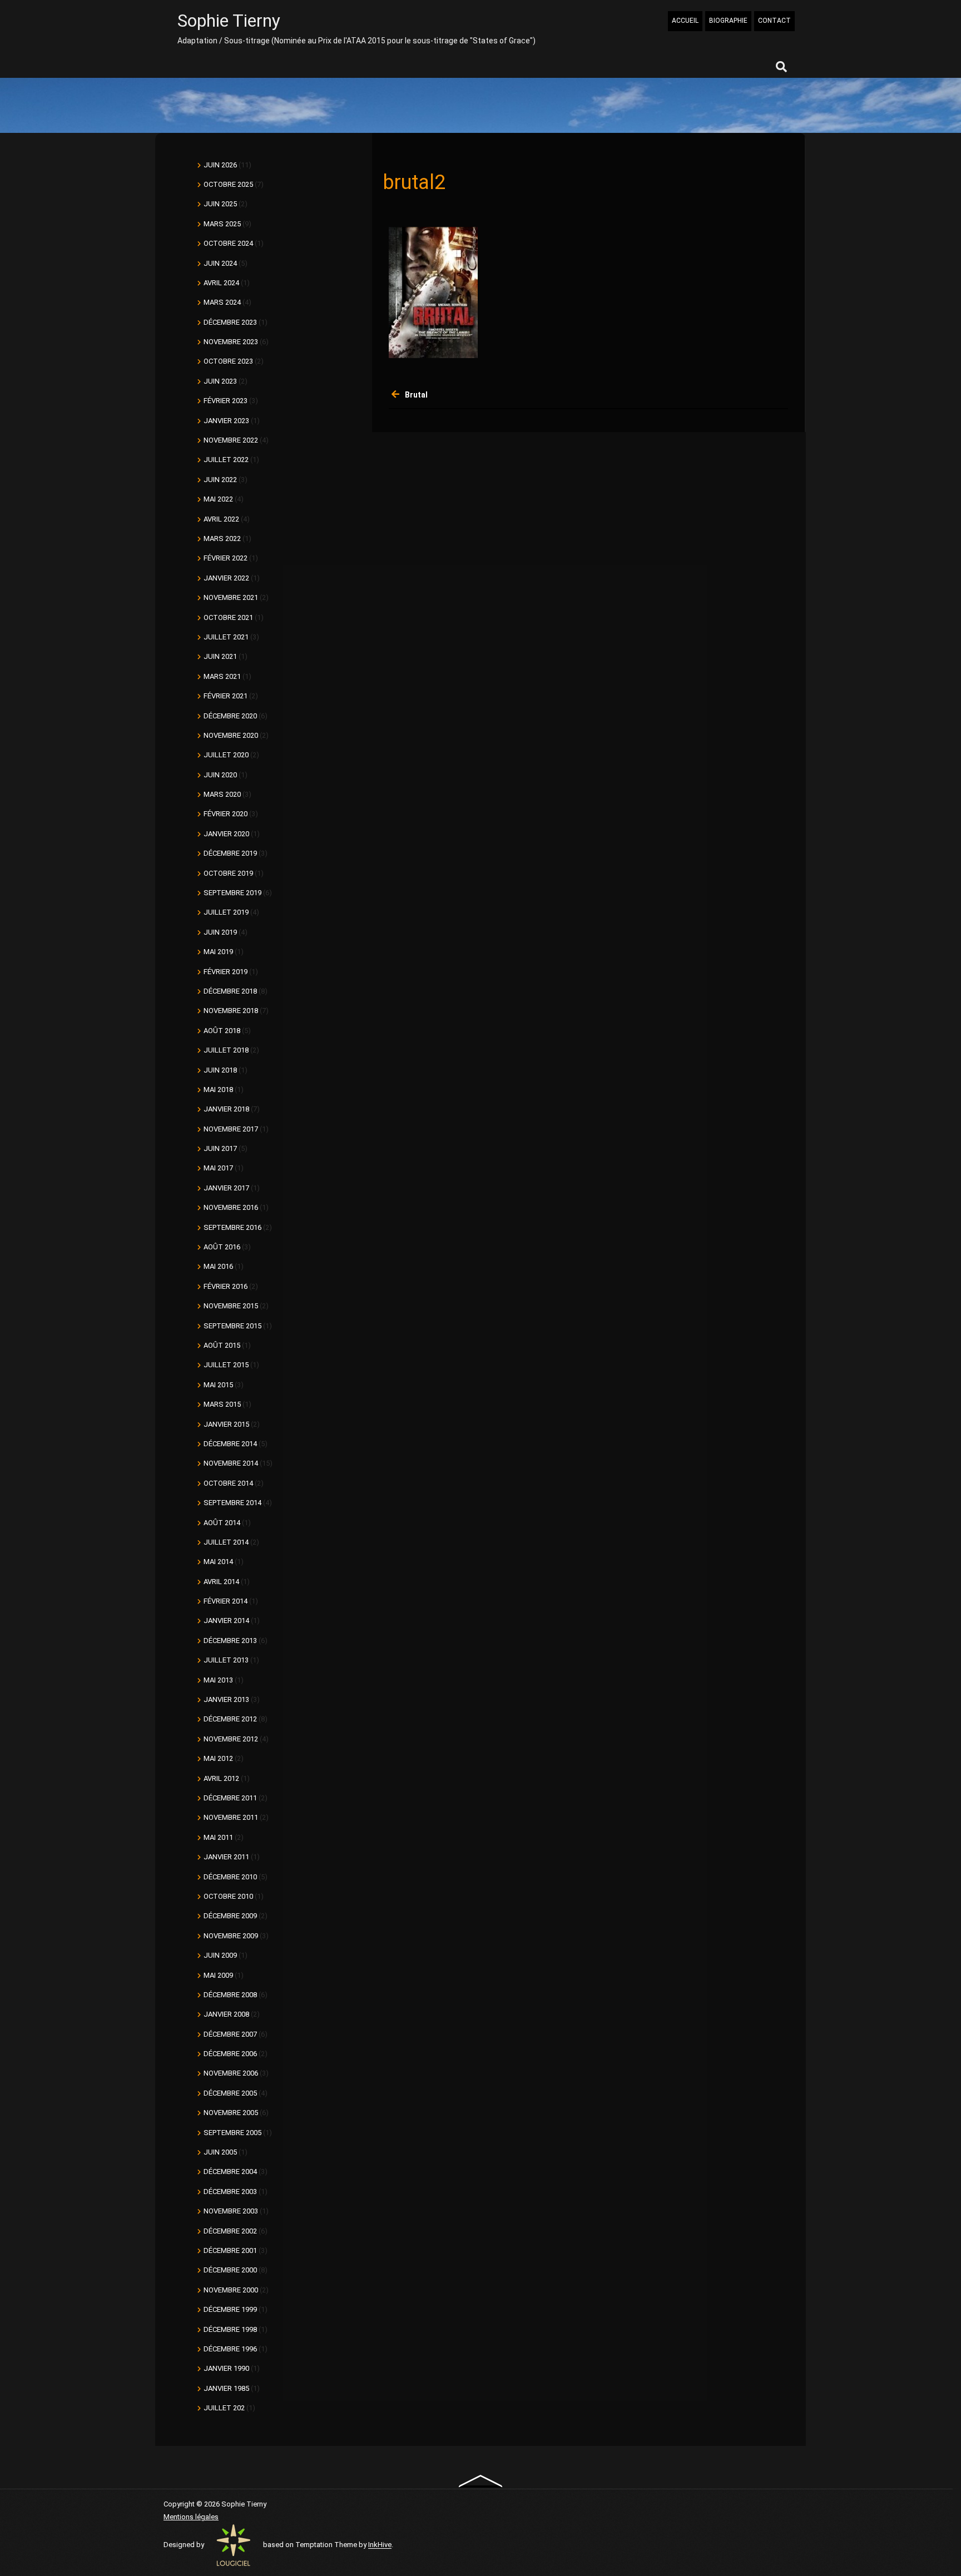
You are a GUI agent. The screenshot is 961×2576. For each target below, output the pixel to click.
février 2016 (226, 1286)
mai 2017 (218, 1168)
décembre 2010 (230, 1877)
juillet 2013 (226, 1660)
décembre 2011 (230, 1798)
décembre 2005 (230, 2093)
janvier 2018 (226, 1109)
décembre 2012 (230, 1719)
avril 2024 (221, 283)
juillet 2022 (226, 460)
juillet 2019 (226, 912)
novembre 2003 (231, 2211)
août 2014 (222, 1523)
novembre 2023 (231, 342)
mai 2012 (218, 1758)
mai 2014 (218, 1562)
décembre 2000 (230, 2270)
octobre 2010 (228, 1896)
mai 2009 (218, 1975)
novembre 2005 (231, 2113)
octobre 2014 (228, 1483)
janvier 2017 (226, 1188)
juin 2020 (220, 775)
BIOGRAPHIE (728, 21)
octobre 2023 (228, 361)
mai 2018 (218, 1090)
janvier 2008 (226, 2014)
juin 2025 (220, 204)
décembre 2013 (230, 1641)
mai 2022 (218, 499)
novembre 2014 (231, 1463)
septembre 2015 (232, 1326)
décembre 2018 (230, 991)
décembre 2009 (230, 1916)
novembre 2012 (231, 1739)
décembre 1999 (230, 2309)
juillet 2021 (226, 637)
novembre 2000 (231, 2290)
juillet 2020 (226, 755)
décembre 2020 (230, 716)
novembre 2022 (231, 440)
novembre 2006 (231, 2073)
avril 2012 (221, 1778)
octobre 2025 (228, 184)
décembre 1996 (230, 2349)
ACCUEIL (685, 21)
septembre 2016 (232, 1227)
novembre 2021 (231, 597)
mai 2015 (218, 1385)
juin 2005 (220, 2152)
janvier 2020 (226, 834)
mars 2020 (222, 794)
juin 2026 (220, 165)
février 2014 (226, 1601)
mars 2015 (222, 1404)
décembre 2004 (230, 2172)
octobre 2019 (228, 873)
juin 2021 (220, 656)
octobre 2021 (228, 617)
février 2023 (226, 401)
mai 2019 (218, 952)
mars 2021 (222, 676)
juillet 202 (224, 2408)
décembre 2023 (230, 322)
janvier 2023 (226, 421)
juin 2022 (220, 480)
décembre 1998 (230, 2329)
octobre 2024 (228, 243)
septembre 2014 (232, 1503)
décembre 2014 (230, 1444)
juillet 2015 (226, 1365)
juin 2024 (220, 263)
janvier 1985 (226, 2388)
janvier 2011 (226, 1857)
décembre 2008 (230, 1995)
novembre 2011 (231, 1817)
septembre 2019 (232, 893)
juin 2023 (220, 381)
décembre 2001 (230, 2250)
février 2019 (226, 972)
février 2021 (226, 696)
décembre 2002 (230, 2231)
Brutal (416, 395)
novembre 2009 (231, 1936)
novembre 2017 (231, 1129)
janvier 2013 (226, 1699)
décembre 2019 (230, 853)
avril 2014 (221, 1582)
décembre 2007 (230, 2034)
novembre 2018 (231, 1011)
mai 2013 (218, 1680)
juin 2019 (220, 932)
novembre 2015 (231, 1306)
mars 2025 (222, 224)
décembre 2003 (230, 2192)
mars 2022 (222, 538)
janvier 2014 (226, 1620)
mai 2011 (218, 1837)
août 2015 (222, 1345)
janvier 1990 (226, 2368)
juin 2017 (220, 1148)
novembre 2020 (231, 735)
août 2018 (222, 1031)
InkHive (380, 2545)
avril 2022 (221, 519)
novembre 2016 (231, 1207)
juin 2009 (220, 1955)
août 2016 (222, 1247)
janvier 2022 (226, 578)
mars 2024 (222, 302)
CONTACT (774, 21)
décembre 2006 (230, 2054)
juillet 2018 (226, 1050)
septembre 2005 (232, 2133)
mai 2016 (218, 1266)
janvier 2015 (226, 1424)
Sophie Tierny (229, 21)
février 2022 (226, 558)
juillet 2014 (226, 1542)
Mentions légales (191, 2517)
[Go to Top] (481, 2480)
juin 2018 (220, 1070)
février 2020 (226, 814)
